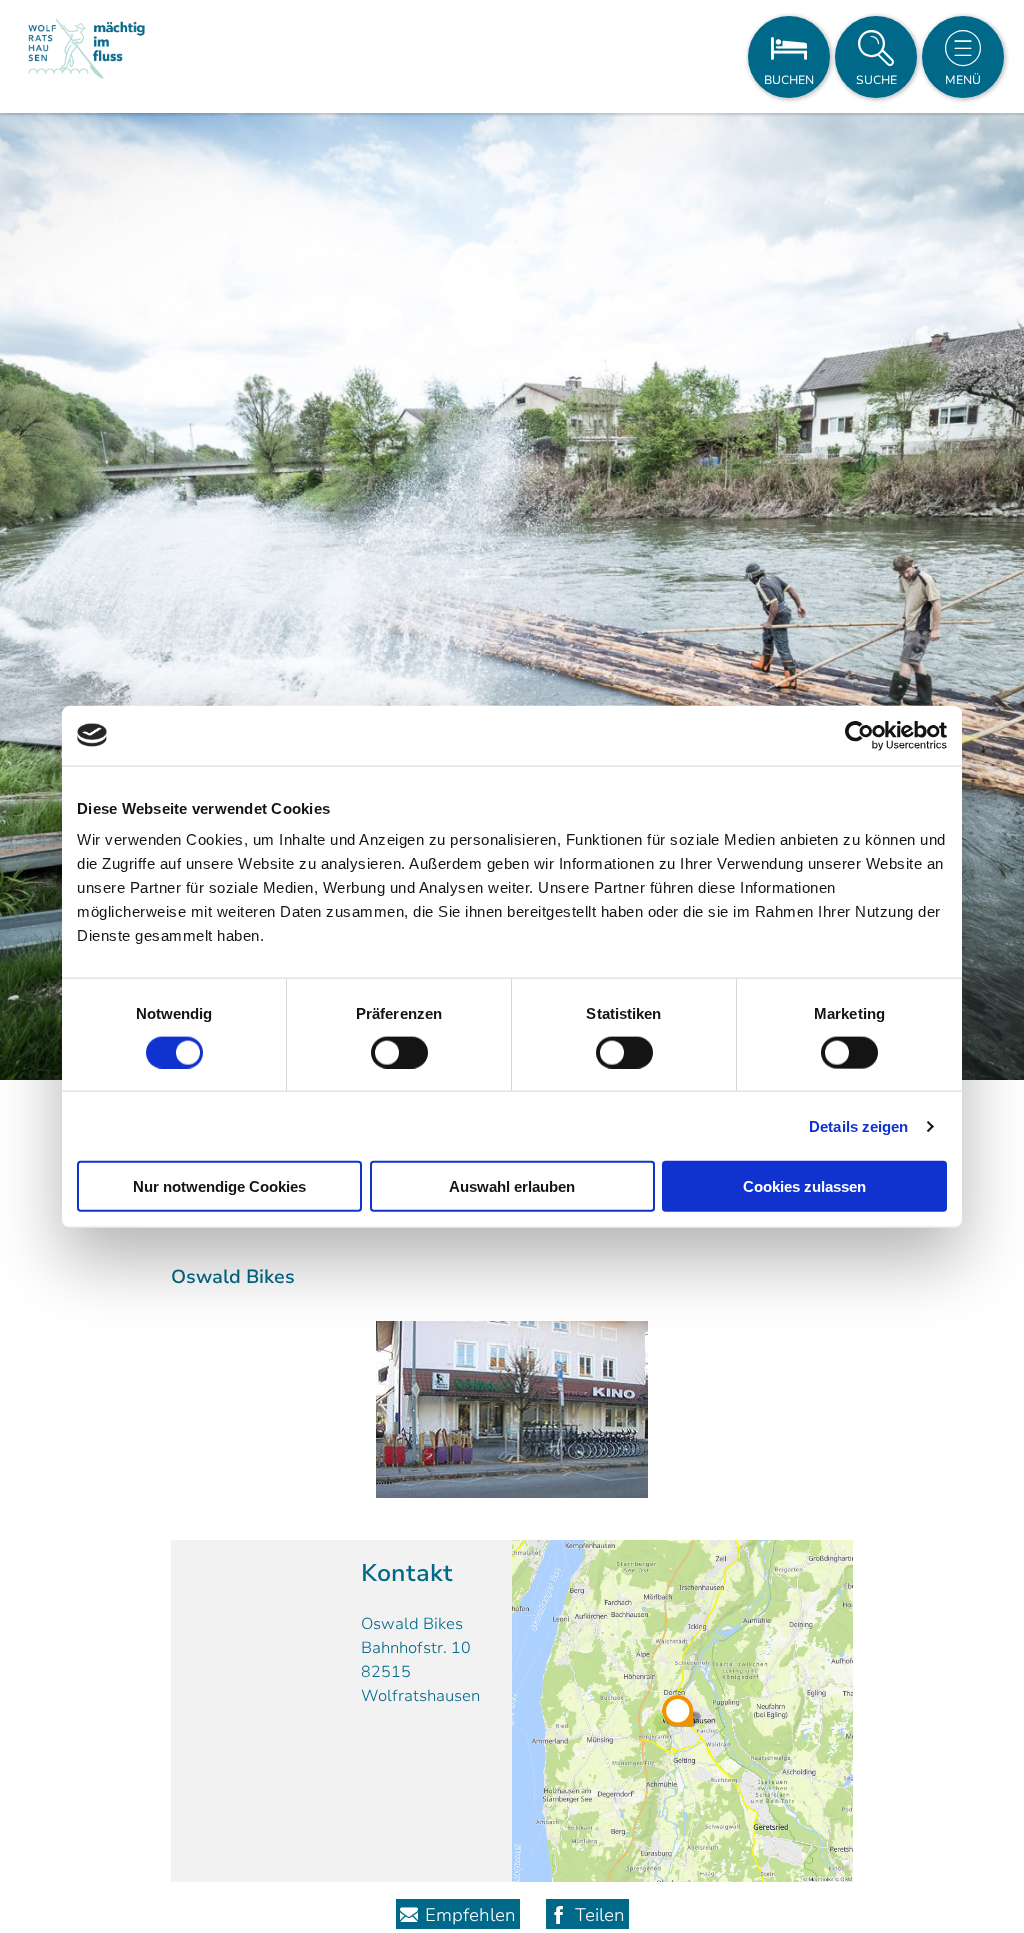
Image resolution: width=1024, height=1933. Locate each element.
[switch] (399, 1052)
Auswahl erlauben (512, 1186)
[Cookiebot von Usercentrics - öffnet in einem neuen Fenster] (859, 735)
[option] (512, 596)
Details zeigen (858, 1125)
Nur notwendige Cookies (219, 1186)
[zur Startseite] (86, 56)
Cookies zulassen (804, 1186)
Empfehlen (470, 1915)
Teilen (600, 1915)
